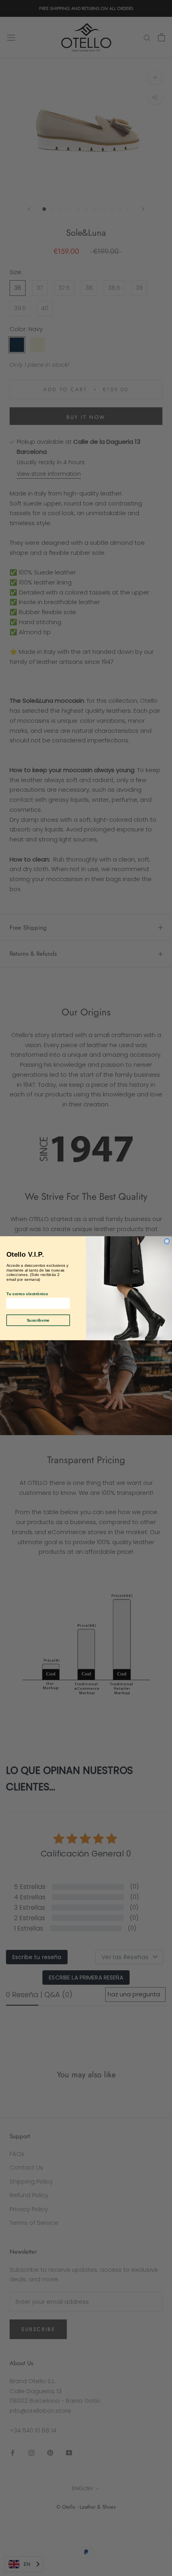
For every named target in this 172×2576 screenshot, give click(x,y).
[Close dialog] (167, 1241)
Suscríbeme (38, 1320)
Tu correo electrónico (27, 1293)
